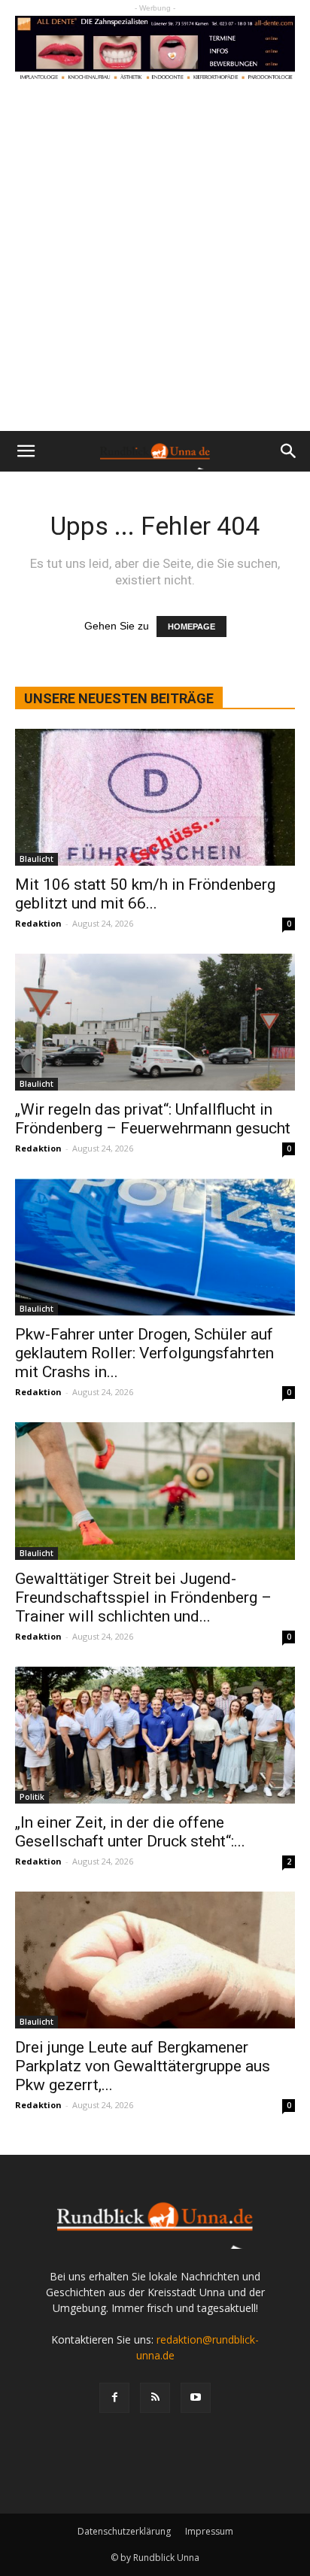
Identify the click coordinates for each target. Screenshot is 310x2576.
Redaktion (38, 923)
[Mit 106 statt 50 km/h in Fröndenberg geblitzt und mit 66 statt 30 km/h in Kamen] (155, 797)
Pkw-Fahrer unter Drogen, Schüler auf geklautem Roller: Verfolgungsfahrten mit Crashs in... (144, 1353)
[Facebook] (114, 2398)
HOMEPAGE (191, 627)
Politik (32, 1797)
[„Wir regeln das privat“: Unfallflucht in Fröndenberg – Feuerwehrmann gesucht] (155, 1022)
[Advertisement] (155, 269)
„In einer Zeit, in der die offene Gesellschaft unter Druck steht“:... (130, 1832)
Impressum (209, 2531)
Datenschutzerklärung (124, 2531)
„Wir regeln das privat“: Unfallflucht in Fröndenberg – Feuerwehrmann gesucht (153, 1119)
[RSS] (155, 2398)
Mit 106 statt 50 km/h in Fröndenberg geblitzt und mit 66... (145, 894)
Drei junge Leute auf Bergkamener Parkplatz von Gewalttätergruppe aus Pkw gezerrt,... (143, 2066)
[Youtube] (196, 2398)
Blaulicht (36, 859)
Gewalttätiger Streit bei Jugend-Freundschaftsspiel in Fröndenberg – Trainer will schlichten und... (143, 1597)
